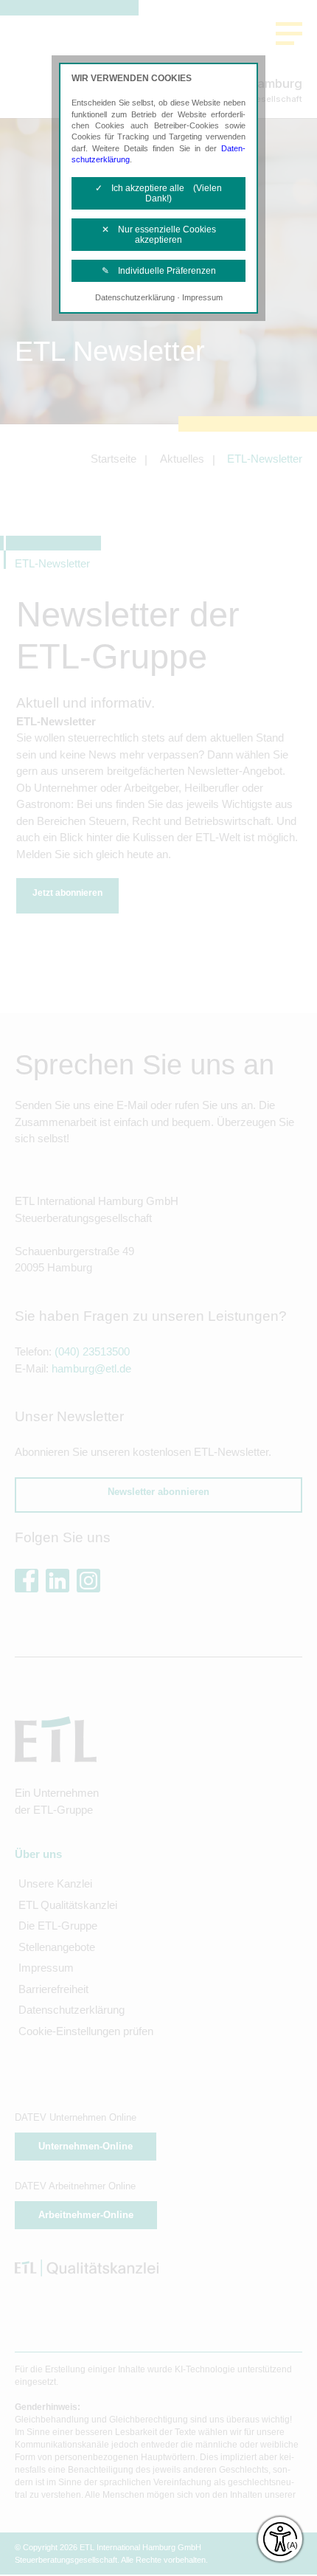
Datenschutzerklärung (135, 297)
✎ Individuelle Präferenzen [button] (159, 271)
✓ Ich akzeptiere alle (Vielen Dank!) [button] (158, 193)
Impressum (202, 297)
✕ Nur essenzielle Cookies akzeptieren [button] (159, 235)
